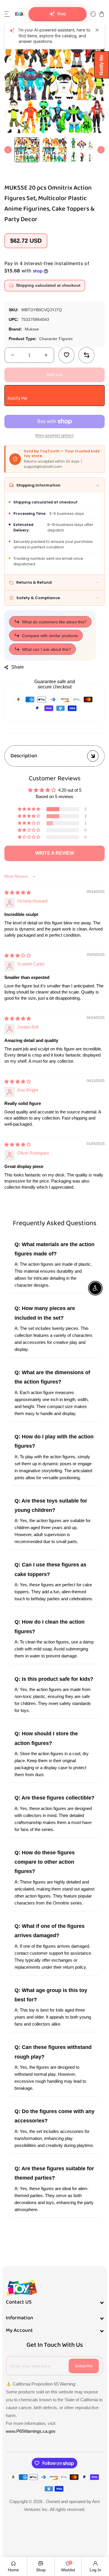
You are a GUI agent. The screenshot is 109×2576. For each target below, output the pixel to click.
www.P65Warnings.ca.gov (31, 2431)
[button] (7, 14)
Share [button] (18, 667)
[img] (18, 892)
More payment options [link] (54, 436)
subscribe (84, 2366)
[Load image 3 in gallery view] (82, 150)
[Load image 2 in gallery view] (54, 150)
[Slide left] (8, 150)
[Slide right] (101, 150)
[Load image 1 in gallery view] (27, 150)
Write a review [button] (55, 853)
